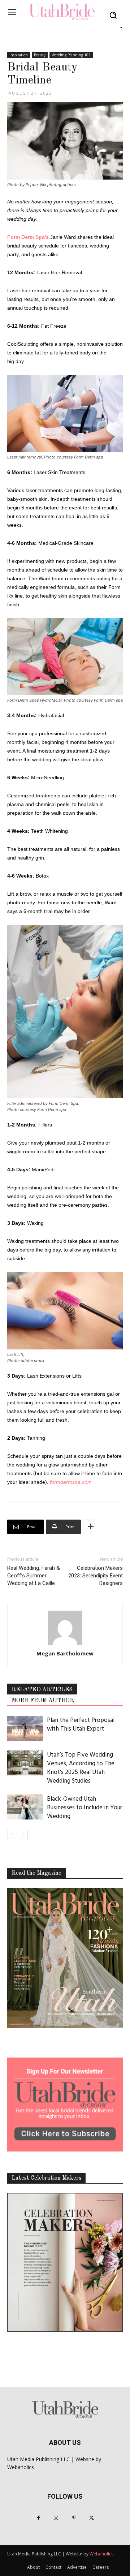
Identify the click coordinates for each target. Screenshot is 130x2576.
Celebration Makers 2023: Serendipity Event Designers (96, 1576)
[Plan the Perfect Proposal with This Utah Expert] (25, 1728)
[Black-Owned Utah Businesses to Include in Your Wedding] (25, 1807)
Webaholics (21, 2467)
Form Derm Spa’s (28, 237)
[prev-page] (12, 1834)
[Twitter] (92, 2518)
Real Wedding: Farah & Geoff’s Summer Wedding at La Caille (34, 1576)
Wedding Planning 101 (71, 55)
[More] (91, 1527)
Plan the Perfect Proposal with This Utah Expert (81, 1725)
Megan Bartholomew (65, 1653)
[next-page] (23, 1834)
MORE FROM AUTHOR (43, 1701)
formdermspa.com (71, 1482)
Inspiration (19, 55)
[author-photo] (65, 1629)
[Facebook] (38, 2518)
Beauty (40, 55)
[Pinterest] (74, 2518)
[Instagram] (56, 2518)
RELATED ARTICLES (42, 1690)
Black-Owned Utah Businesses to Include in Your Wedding (84, 1808)
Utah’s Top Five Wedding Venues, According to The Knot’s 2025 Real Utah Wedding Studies (81, 1768)
